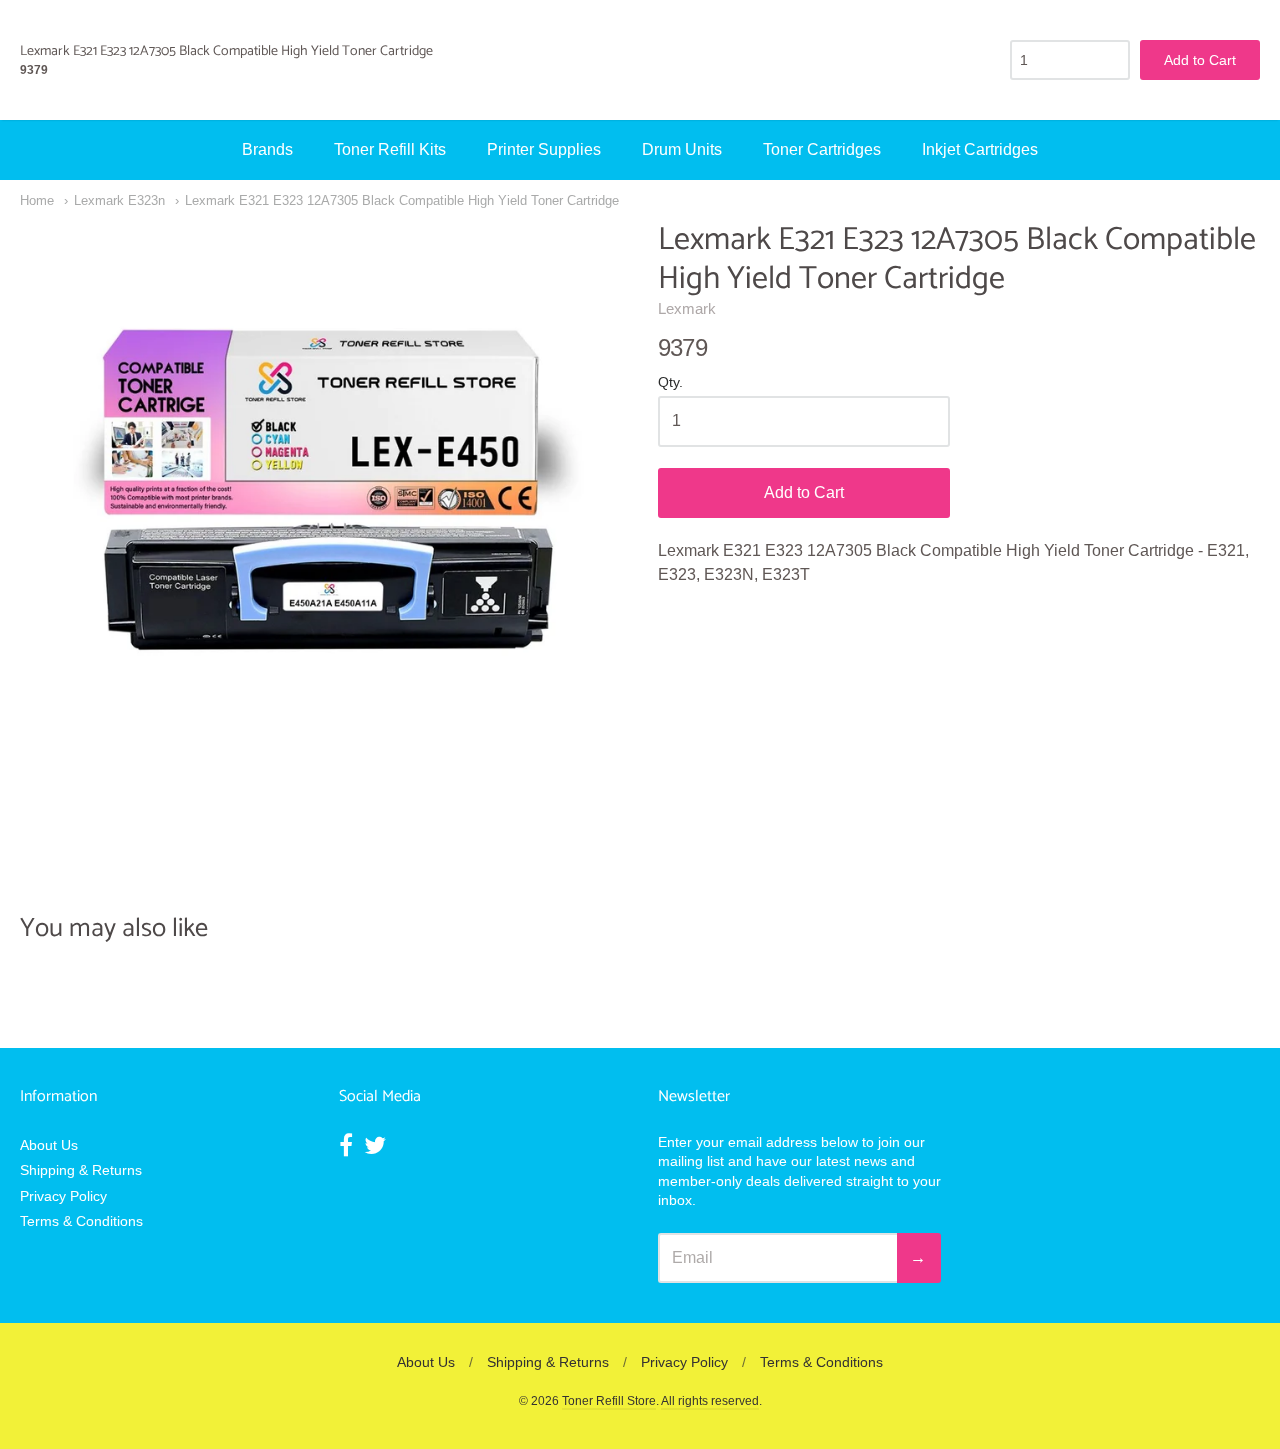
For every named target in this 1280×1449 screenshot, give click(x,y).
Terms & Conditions (81, 1221)
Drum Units (682, 149)
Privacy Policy (63, 1196)
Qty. (670, 382)
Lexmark (687, 308)
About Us (49, 1145)
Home (37, 200)
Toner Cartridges (822, 149)
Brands (267, 149)
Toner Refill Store (609, 1401)
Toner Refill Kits (390, 149)
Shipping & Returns (81, 1170)
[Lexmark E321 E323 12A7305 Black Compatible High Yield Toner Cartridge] (321, 522)
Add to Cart (804, 492)
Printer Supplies (544, 149)
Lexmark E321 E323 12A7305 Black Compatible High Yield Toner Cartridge (402, 200)
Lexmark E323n (119, 200)
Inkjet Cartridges (980, 149)
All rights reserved (710, 1401)
